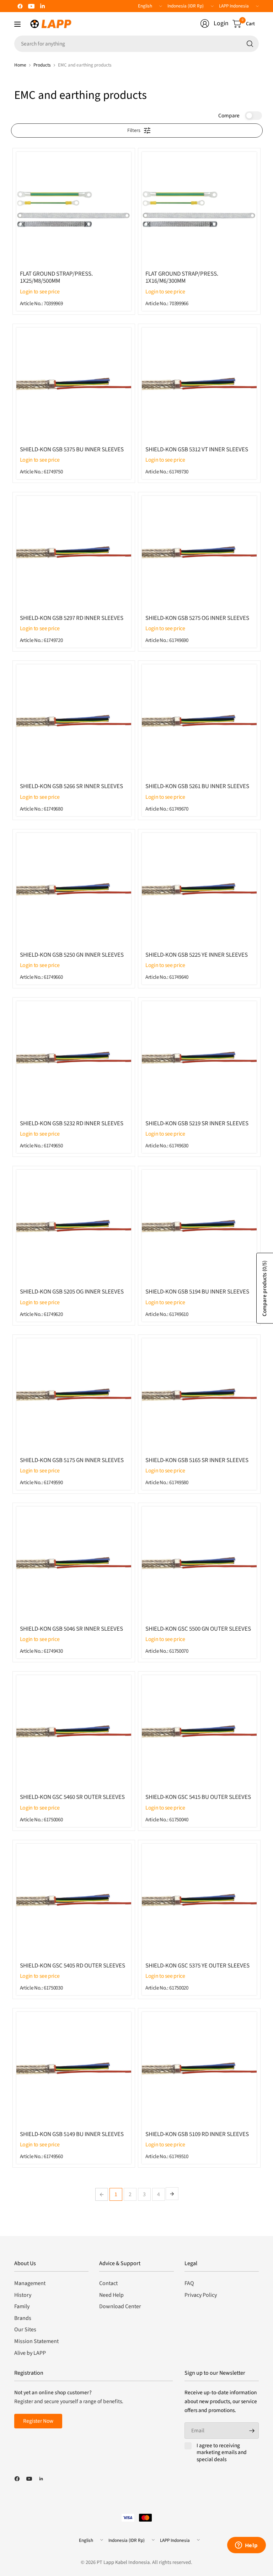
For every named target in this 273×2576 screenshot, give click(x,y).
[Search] (250, 44)
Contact (108, 2283)
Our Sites (25, 2330)
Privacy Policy (201, 2295)
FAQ (189, 2283)
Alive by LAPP (30, 2353)
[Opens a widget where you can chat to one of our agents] (246, 2546)
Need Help (111, 2295)
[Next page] (172, 2194)
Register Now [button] (38, 2421)
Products (42, 65)
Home (20, 65)
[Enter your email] (252, 2431)
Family (22, 2306)
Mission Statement (36, 2341)
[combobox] (136, 44)
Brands (23, 2318)
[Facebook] (20, 6)
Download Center (120, 2306)
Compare (229, 116)
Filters (134, 131)
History (23, 2295)
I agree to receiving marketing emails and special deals (222, 2453)
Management (30, 2283)
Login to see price (40, 292)
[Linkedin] (43, 6)
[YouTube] (31, 6)
